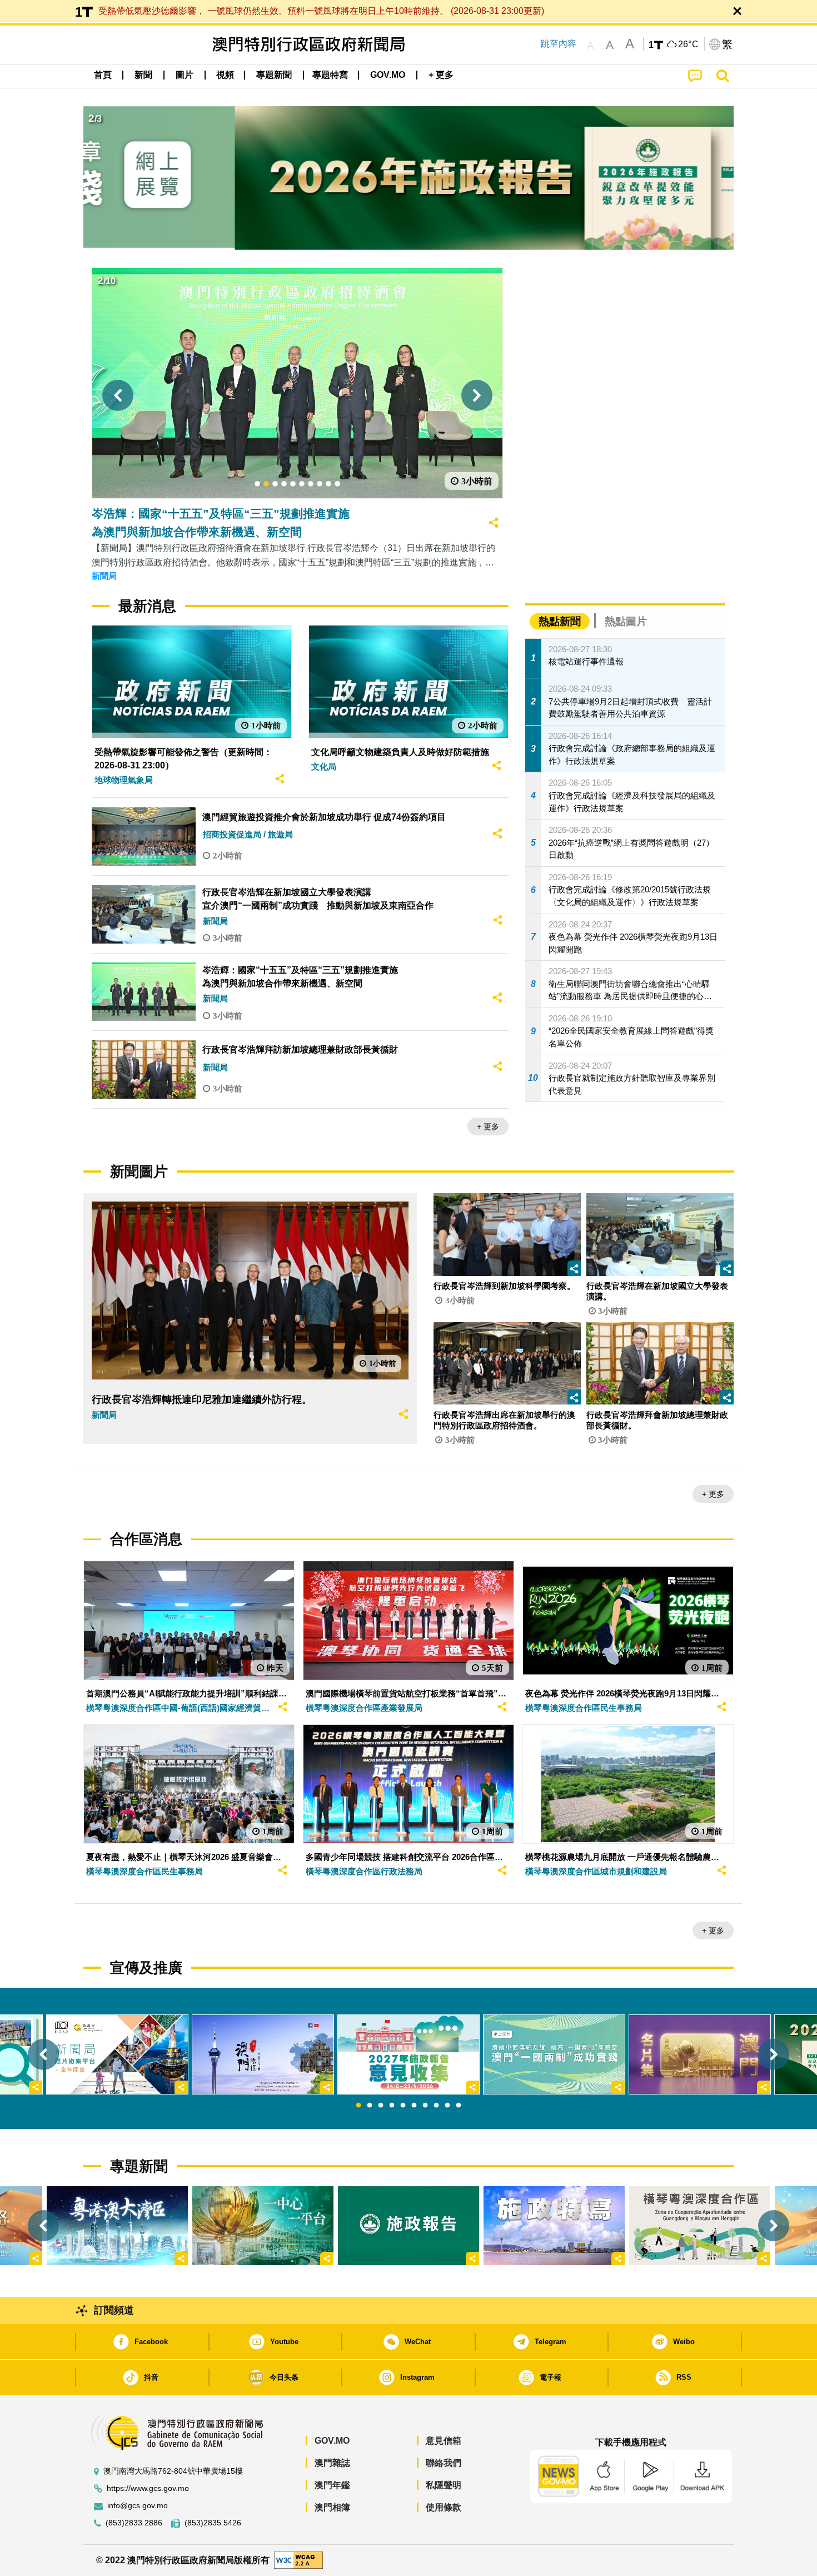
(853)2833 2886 (134, 2523)
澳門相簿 (332, 2507)
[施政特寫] (554, 2226)
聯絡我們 (444, 2463)
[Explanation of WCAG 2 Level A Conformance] (298, 2560)
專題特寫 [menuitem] (330, 75)
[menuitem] (143, 75)
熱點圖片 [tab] (626, 621)
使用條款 (444, 2507)
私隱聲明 (444, 2485)
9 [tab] (447, 2106)
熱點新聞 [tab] (560, 621)
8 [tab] (436, 2106)
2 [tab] (370, 2106)
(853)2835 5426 (213, 2523)
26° (689, 44)
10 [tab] (459, 2106)
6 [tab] (414, 2106)
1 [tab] (358, 2106)
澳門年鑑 (332, 2485)
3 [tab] (381, 2106)
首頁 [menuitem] (103, 75)
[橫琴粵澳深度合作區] (700, 2226)
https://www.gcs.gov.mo (148, 2488)
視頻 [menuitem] (225, 75)
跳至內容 (559, 44)
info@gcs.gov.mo (138, 2506)
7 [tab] (425, 2106)
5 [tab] (403, 2106)
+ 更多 (488, 1126)
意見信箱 (444, 2441)
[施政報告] (409, 2226)
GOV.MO (332, 2441)
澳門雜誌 (332, 2463)
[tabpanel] (409, 2054)
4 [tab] (392, 2106)
